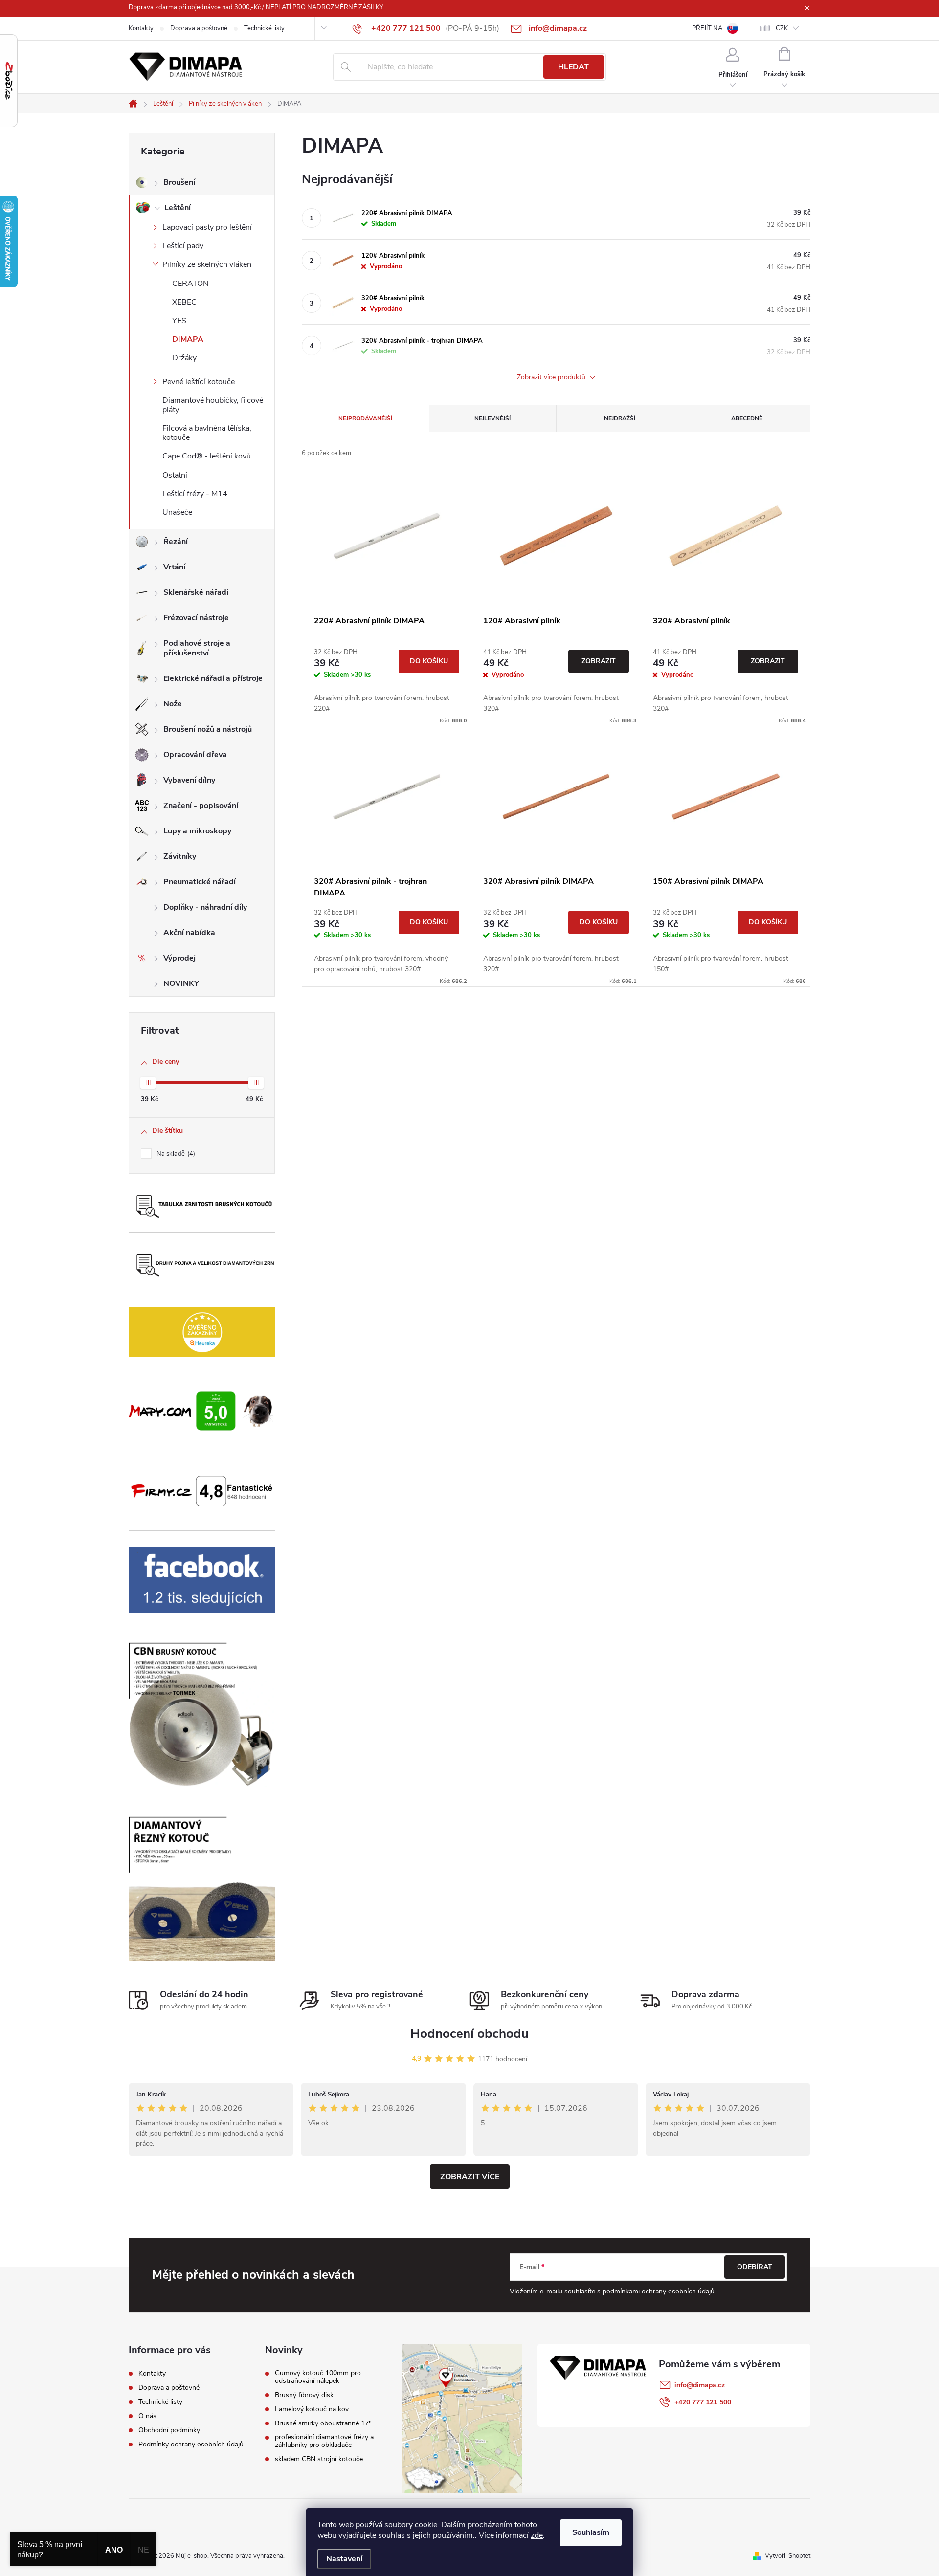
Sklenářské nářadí (196, 592)
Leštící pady (183, 246)
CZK (782, 28)
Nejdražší (620, 418)
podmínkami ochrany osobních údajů (659, 2291)
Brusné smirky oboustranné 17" (323, 2423)
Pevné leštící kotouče (199, 382)
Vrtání (174, 567)
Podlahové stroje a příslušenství (197, 648)
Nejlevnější (492, 418)
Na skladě (175, 1154)
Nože (173, 704)
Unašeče (177, 512)
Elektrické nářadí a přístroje (213, 678)
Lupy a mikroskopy (197, 831)
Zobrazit (599, 661)
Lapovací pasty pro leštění (207, 227)
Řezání (176, 542)
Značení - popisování (201, 806)
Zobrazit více (470, 2177)
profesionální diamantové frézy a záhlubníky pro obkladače (324, 2441)
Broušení (179, 182)
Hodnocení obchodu (469, 2034)
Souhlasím (591, 2532)
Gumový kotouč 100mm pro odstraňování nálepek (318, 2377)
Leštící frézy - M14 (195, 494)
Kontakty (141, 28)
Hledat (573, 67)
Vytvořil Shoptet (788, 2556)
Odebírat (755, 2267)
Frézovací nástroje (196, 618)
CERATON (190, 284)
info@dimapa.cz (700, 2385)
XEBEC (184, 302)
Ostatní (175, 475)
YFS (179, 321)
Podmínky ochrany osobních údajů (191, 2444)
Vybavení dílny (189, 780)
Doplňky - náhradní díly (205, 907)
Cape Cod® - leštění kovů (207, 456)
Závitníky (180, 856)
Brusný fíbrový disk (304, 2395)
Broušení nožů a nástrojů (208, 729)
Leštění (178, 208)
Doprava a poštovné (199, 28)
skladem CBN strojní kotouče (319, 2459)
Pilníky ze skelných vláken (207, 264)
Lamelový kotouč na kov (312, 2409)
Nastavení (344, 2559)
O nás (147, 2416)
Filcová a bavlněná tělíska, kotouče (207, 433)
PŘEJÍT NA (707, 28)
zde (537, 2535)
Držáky (184, 358)
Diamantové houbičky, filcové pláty (213, 405)
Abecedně (747, 418)
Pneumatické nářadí (200, 882)
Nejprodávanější (365, 418)
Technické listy (264, 28)
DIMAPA (188, 339)
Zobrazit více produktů (552, 378)
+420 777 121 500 (703, 2402)
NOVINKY (181, 983)
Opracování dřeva (195, 755)
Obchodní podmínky (169, 2430)
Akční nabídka (189, 933)
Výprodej (179, 958)
